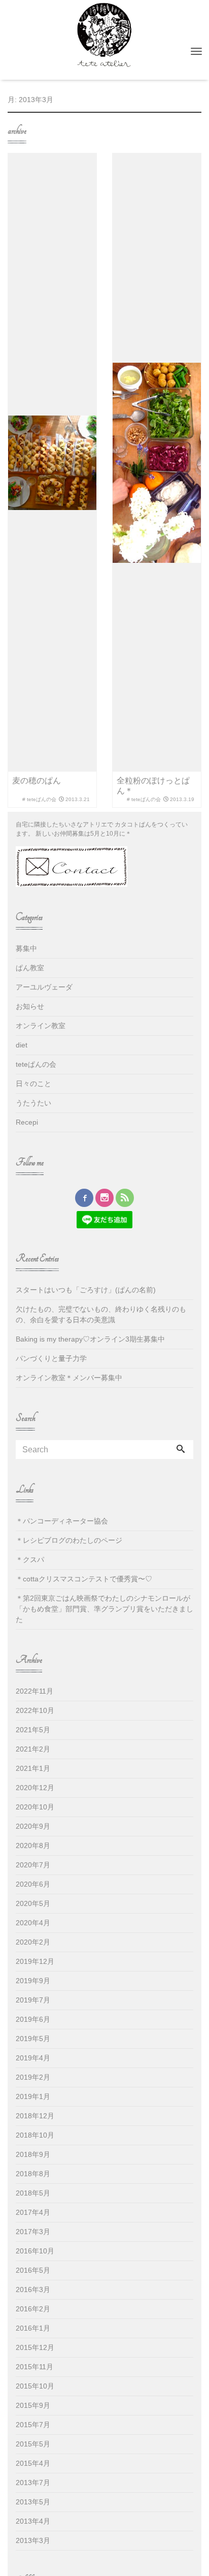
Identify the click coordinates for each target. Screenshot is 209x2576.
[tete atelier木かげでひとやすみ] (104, 34)
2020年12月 (35, 1788)
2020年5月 (33, 1903)
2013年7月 (33, 2483)
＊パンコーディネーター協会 (62, 1521)
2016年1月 (33, 2328)
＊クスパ (30, 1560)
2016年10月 (35, 2251)
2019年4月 (33, 2058)
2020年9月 (33, 1826)
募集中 (26, 948)
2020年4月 (33, 1923)
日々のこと (33, 1084)
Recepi (27, 1122)
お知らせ (30, 1006)
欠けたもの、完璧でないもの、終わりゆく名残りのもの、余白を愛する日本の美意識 (101, 1314)
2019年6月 (33, 2019)
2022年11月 (34, 1691)
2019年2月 (33, 2077)
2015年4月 (33, 2463)
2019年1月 (33, 2096)
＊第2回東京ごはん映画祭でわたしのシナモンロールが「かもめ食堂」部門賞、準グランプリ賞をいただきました (104, 1609)
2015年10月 (35, 2386)
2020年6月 (33, 1884)
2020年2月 (33, 1942)
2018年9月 (33, 2154)
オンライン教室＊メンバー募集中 (69, 1378)
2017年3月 (33, 2232)
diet (22, 1045)
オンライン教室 (41, 1026)
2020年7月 (33, 1865)
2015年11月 (34, 2367)
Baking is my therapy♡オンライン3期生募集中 (90, 1339)
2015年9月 (33, 2405)
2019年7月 (33, 2000)
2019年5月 (33, 2039)
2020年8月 (33, 1846)
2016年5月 (33, 2270)
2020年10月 (35, 1807)
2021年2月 (33, 1749)
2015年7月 (33, 2425)
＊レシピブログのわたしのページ (69, 1540)
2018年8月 (33, 2174)
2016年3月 (33, 2289)
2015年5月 (33, 2444)
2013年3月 (33, 2540)
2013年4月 (33, 2521)
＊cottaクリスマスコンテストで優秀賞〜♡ (84, 1579)
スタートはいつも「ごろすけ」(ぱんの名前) (86, 1290)
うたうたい (33, 1103)
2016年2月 (33, 2309)
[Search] (181, 1450)
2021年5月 (33, 1730)
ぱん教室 (30, 968)
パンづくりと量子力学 (51, 1358)
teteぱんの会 (36, 1064)
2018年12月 (35, 2116)
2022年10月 (35, 1710)
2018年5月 (33, 2193)
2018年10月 (35, 2135)
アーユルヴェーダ (44, 987)
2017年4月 (33, 2212)
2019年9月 (33, 1981)
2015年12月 (35, 2347)
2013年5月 (33, 2502)
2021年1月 (33, 1768)
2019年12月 (35, 1961)
